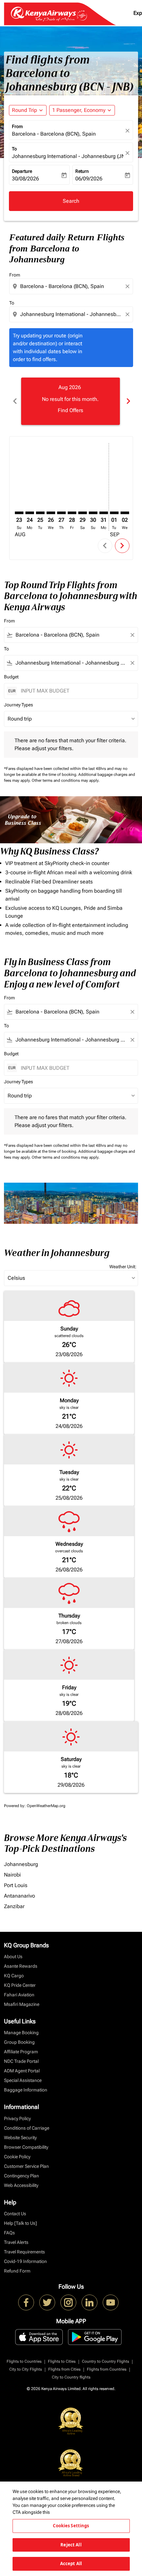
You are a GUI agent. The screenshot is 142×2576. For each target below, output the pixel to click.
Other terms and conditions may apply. (66, 780)
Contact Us (15, 2214)
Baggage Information (26, 2090)
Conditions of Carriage (27, 2128)
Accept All (71, 2563)
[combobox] (72, 286)
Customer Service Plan (26, 2166)
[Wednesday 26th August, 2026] (51, 513)
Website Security (20, 2138)
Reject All (71, 2545)
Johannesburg (21, 1864)
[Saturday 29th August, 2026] (83, 513)
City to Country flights (71, 2377)
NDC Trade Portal (21, 2061)
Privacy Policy (17, 2118)
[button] (82, 110)
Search (71, 201)
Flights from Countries (107, 2369)
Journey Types (18, 705)
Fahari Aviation (19, 1995)
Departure (22, 171)
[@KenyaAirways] (47, 2302)
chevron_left (15, 401)
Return (82, 171)
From (17, 126)
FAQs (9, 2233)
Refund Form (17, 2271)
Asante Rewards (21, 1966)
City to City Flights (26, 2369)
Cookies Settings (71, 2526)
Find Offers (71, 410)
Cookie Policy (17, 2157)
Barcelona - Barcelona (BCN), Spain (54, 134)
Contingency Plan (21, 2176)
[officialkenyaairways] (68, 2302)
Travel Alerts (16, 2242)
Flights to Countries (24, 2361)
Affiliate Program (21, 2052)
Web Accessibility (21, 2185)
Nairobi (12, 1875)
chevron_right (128, 401)
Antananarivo (19, 1896)
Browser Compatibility (26, 2147)
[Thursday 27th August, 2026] (61, 513)
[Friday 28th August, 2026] (72, 513)
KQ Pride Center (20, 1985)
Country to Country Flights (106, 2361)
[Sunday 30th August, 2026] (93, 513)
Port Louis (16, 1885)
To (14, 149)
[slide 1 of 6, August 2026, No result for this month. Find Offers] (71, 401)
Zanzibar (14, 1906)
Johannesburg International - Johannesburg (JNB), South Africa (68, 156)
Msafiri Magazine (22, 2004)
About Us (13, 1957)
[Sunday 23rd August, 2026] (19, 513)
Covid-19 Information (25, 2261)
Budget (11, 677)
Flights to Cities (62, 2361)
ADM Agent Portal (22, 2071)
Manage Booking (21, 2033)
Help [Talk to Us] (20, 2223)
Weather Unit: (123, 1267)
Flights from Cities (64, 2369)
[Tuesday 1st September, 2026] (114, 513)
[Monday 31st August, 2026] (104, 513)
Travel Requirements (24, 2252)
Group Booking (19, 2042)
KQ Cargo (14, 1976)
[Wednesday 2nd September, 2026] (125, 513)
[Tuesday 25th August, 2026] (40, 513)
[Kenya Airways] (26, 2302)
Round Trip (24, 110)
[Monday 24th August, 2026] (30, 513)
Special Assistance (23, 2080)
